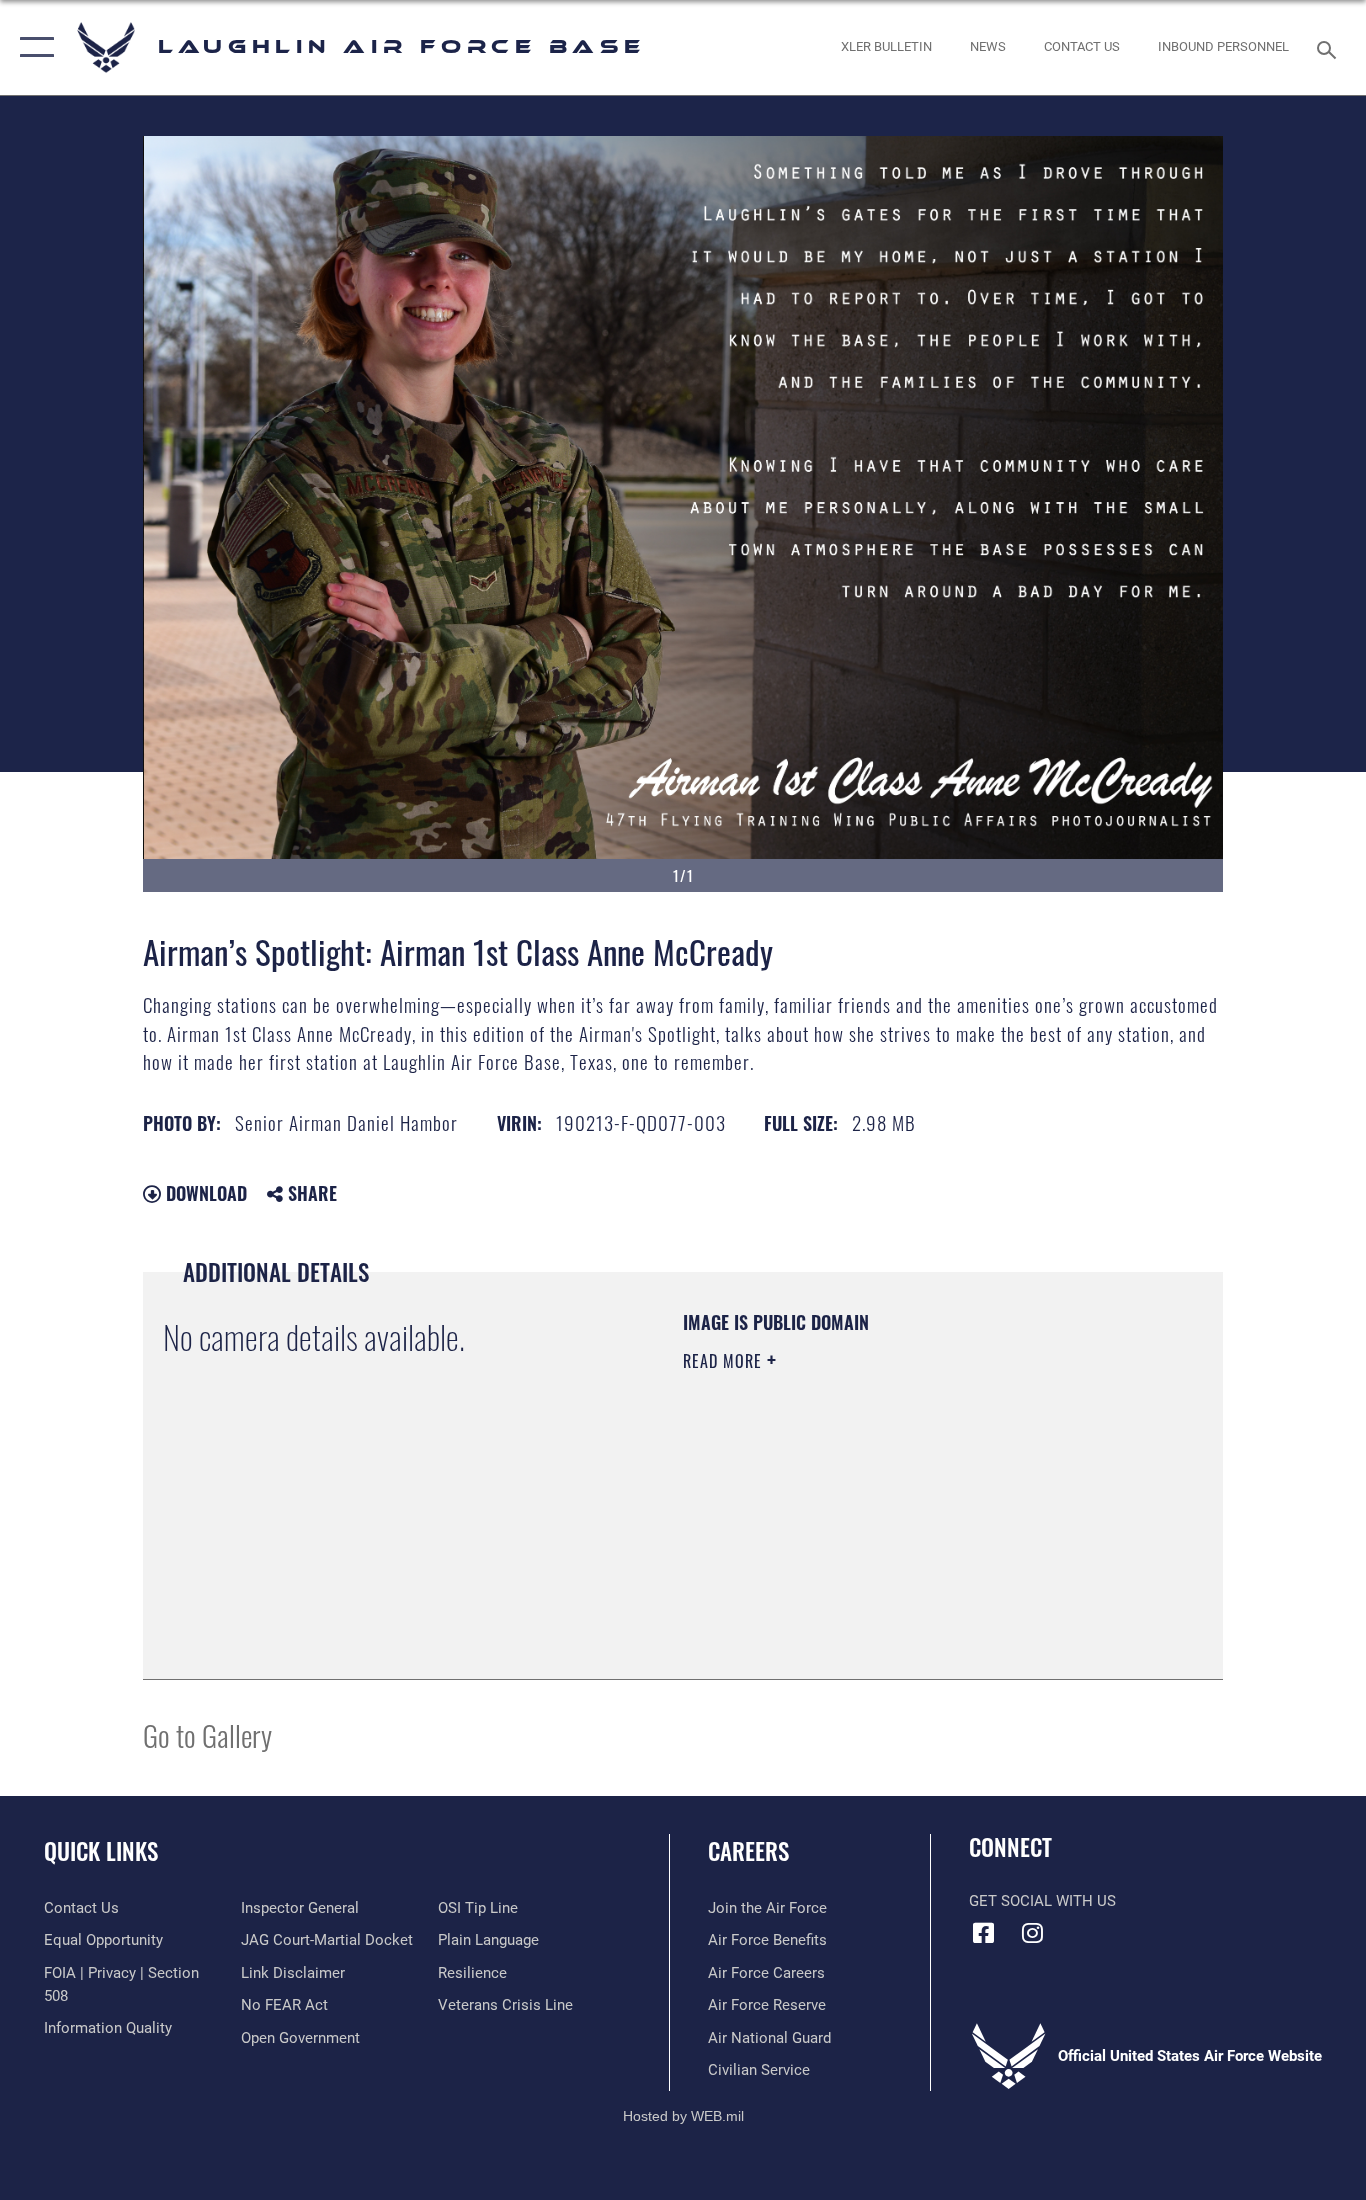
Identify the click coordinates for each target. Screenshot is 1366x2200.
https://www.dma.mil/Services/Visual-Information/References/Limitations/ (917, 1516)
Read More (725, 1361)
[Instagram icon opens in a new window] (1033, 1933)
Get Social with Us (1042, 1901)
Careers (748, 1851)
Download (204, 1193)
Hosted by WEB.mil (683, 2116)
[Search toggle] (1330, 48)
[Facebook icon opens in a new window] (984, 1933)
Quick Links (101, 1851)
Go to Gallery (207, 1734)
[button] (32, 47)
